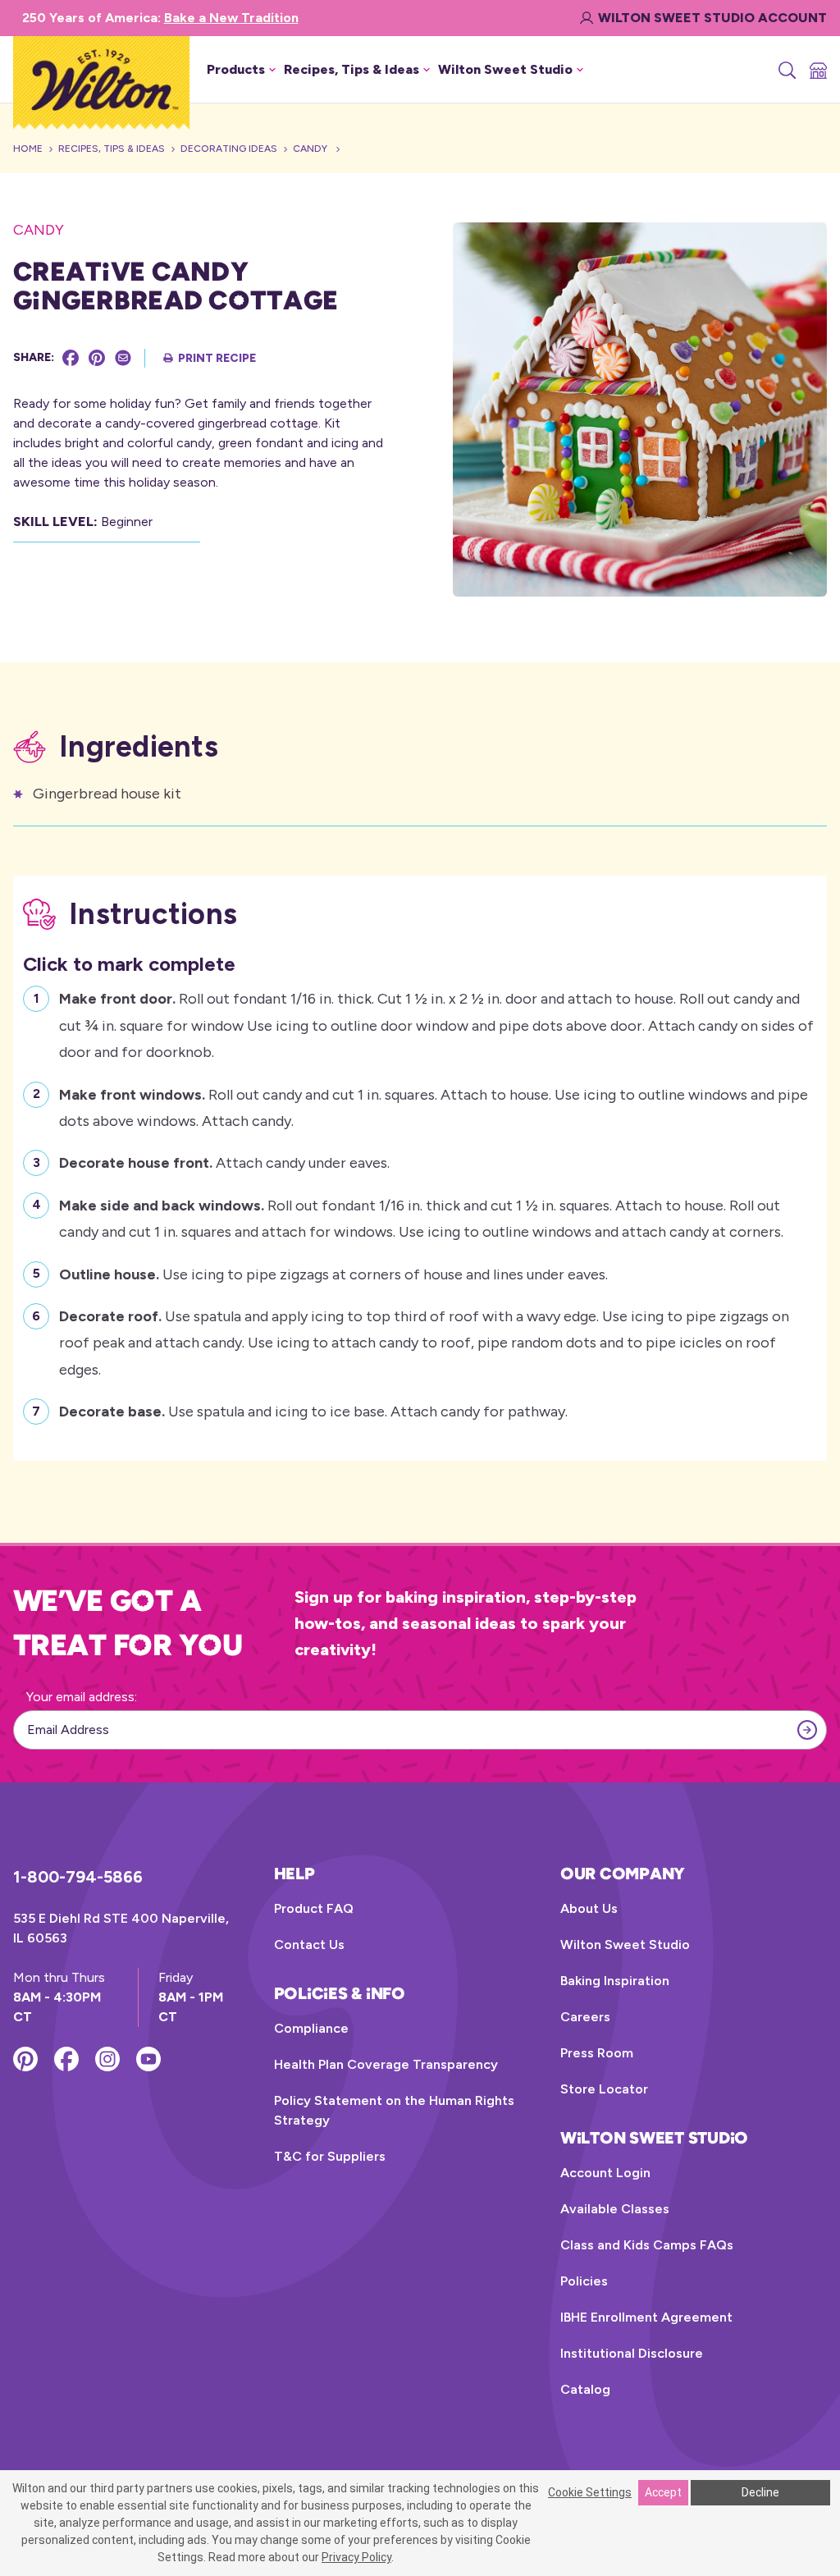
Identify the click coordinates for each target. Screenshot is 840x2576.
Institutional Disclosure (632, 2353)
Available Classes (615, 2209)
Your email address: (82, 1697)
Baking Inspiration (615, 1981)
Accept (663, 2492)
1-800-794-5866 (78, 1877)
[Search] (786, 70)
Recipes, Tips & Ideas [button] (352, 69)
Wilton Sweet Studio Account (712, 18)
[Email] (123, 358)
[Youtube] (148, 2059)
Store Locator (604, 2089)
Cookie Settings (590, 2492)
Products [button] (236, 69)
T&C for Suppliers (330, 2156)
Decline (760, 2492)
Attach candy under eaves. (224, 1163)
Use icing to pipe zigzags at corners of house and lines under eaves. (333, 1274)
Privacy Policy (356, 2557)
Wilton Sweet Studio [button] (505, 69)
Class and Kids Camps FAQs (647, 2245)
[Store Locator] (817, 70)
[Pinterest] (97, 358)
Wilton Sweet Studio (625, 1945)
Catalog (585, 2389)
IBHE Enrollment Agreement (646, 2317)
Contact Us (309, 1945)
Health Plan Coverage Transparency (386, 2064)
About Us (589, 1908)
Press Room (597, 2053)
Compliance (311, 2028)
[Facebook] (71, 358)
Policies (584, 2281)
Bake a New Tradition (231, 18)
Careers (585, 2017)
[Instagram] (107, 2059)
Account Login (605, 2173)
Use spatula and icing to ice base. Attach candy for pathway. (313, 1412)
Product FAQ (314, 1908)
